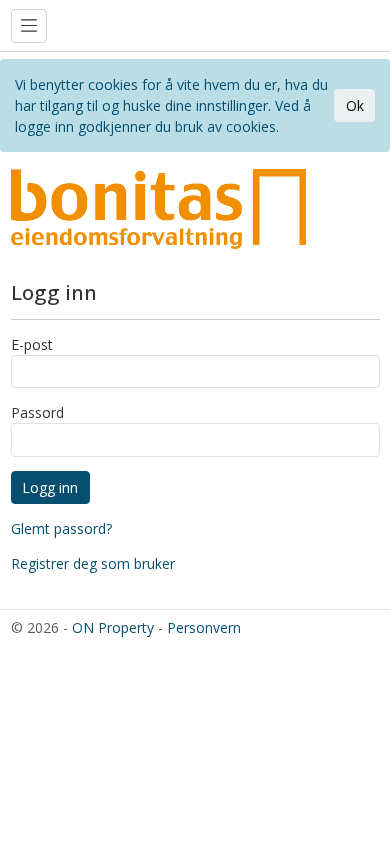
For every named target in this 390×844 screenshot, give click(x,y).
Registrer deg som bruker (93, 563)
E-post (32, 344)
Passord (37, 412)
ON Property (113, 627)
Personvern (204, 627)
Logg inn (50, 487)
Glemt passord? (61, 528)
